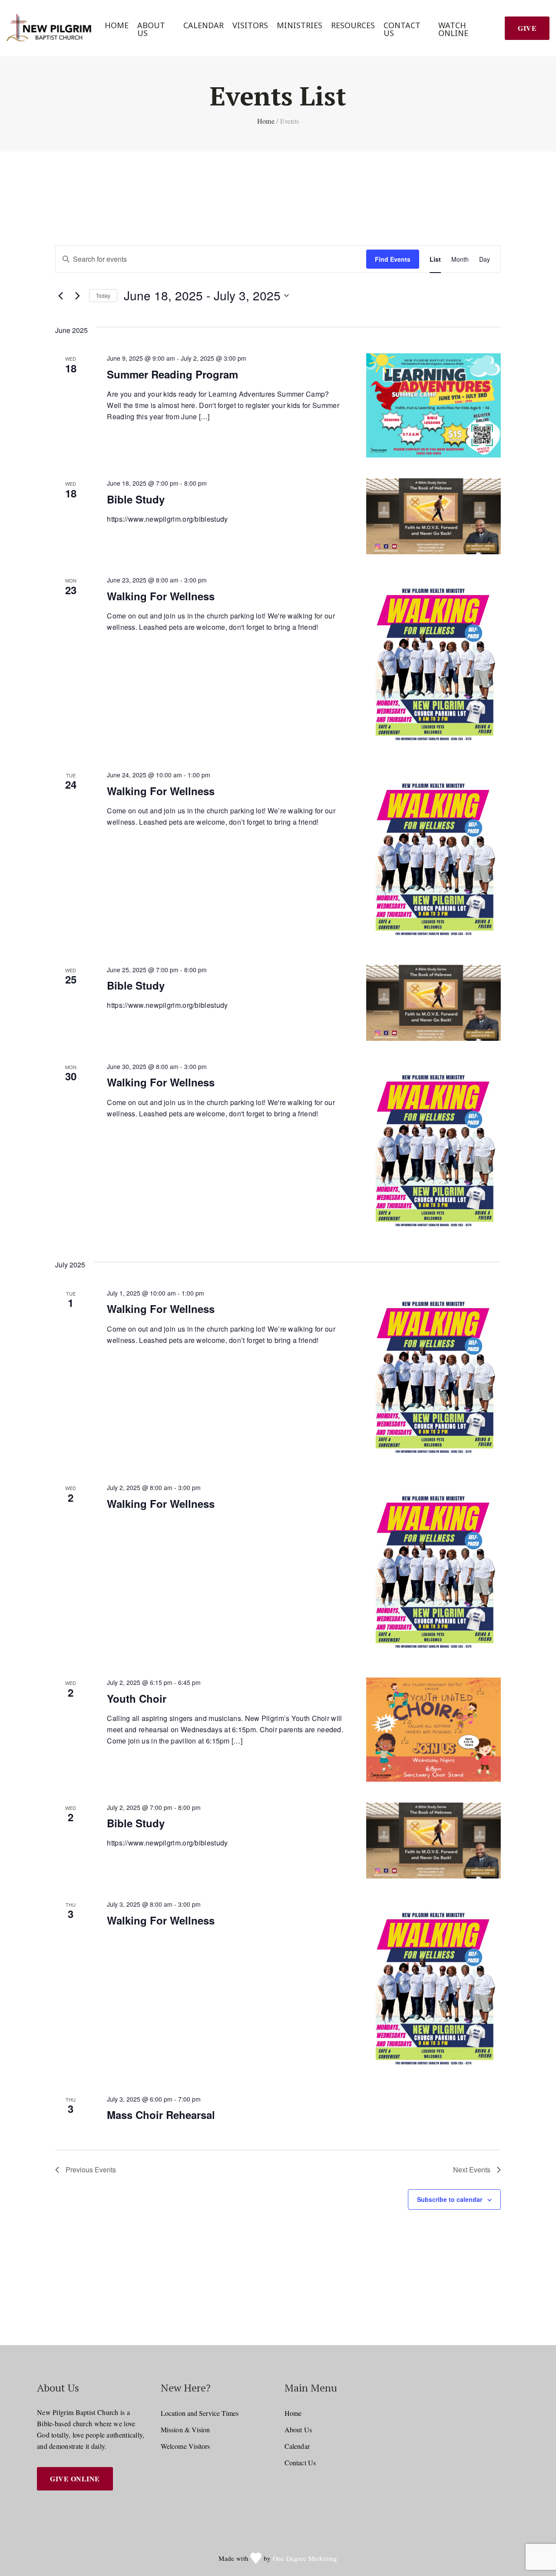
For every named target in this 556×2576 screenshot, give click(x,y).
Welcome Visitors (185, 2446)
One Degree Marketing (305, 2558)
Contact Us (402, 29)
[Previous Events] (60, 296)
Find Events (393, 259)
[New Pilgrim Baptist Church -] (50, 28)
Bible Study (136, 499)
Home (117, 25)
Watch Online (453, 29)
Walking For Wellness (161, 596)
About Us (151, 29)
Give (527, 28)
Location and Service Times (200, 2413)
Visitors (250, 25)
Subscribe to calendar (450, 2199)
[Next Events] (77, 296)
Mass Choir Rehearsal (161, 2115)
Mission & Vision (185, 2430)
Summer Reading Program (172, 374)
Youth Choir (137, 1698)
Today (103, 295)
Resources (353, 25)
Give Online (75, 2479)
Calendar (204, 25)
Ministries (300, 25)
